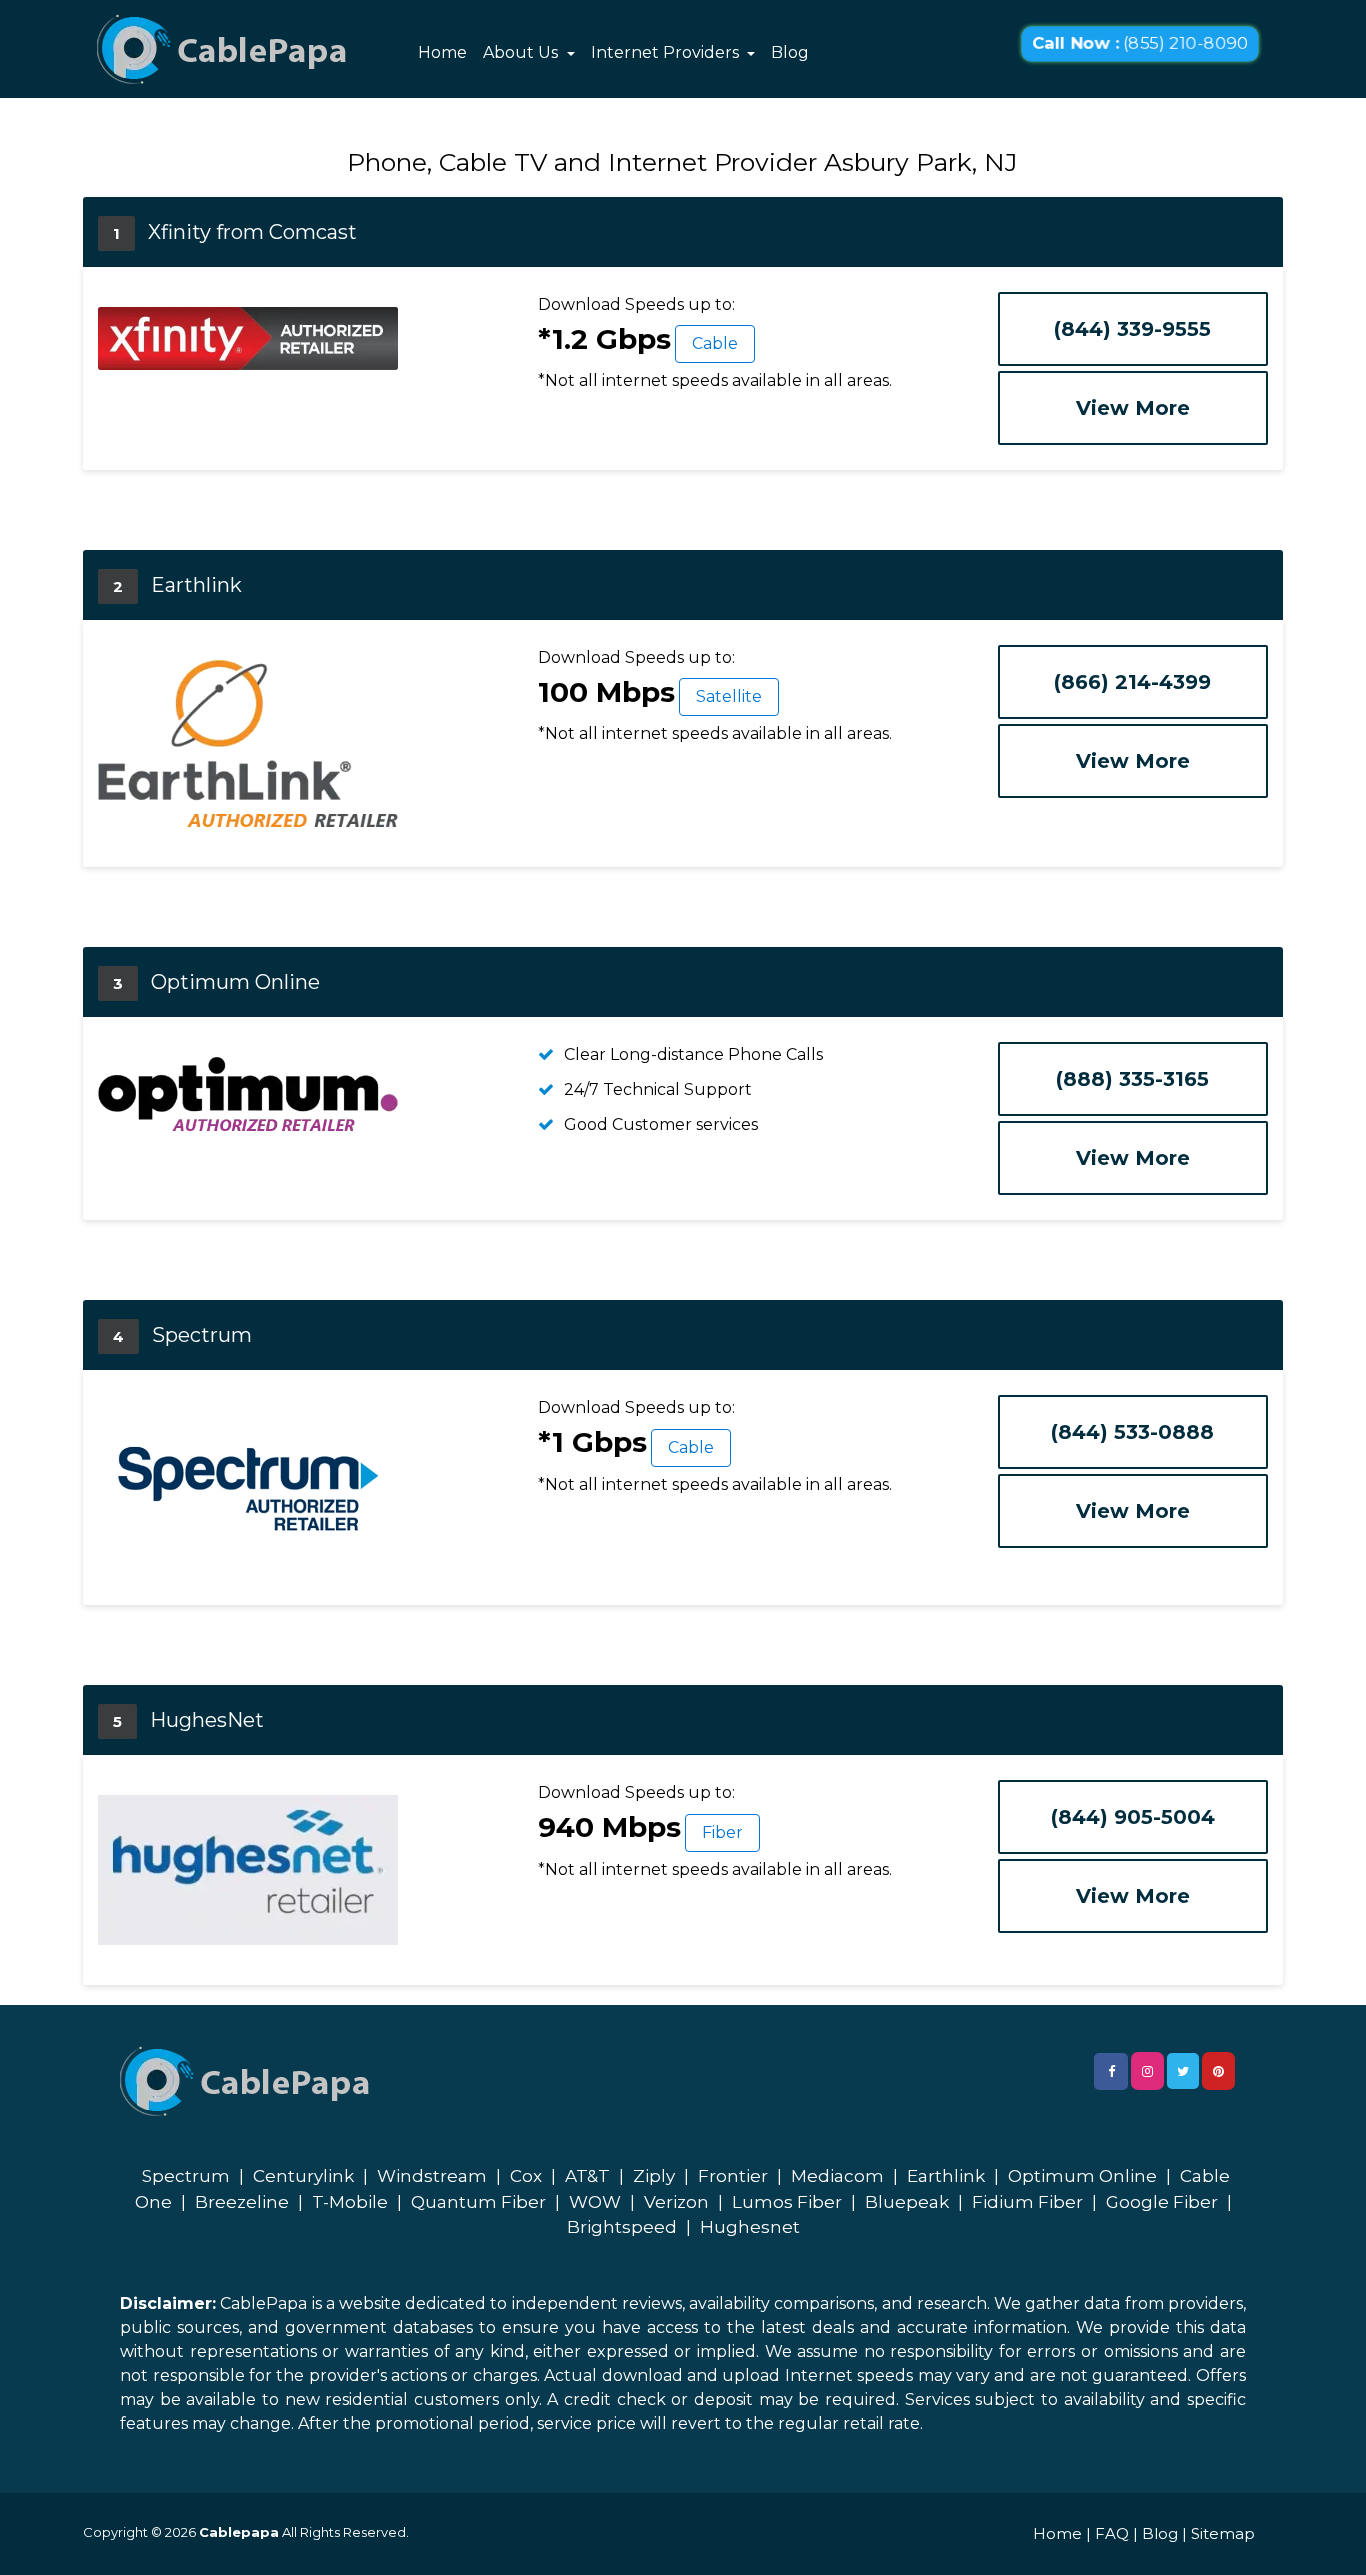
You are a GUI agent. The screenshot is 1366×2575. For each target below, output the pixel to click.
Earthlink (946, 2176)
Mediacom (837, 2176)
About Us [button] (522, 52)
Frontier (733, 2176)
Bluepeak (907, 2202)
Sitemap (1223, 2533)
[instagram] (1147, 2071)
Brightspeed (622, 2227)
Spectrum (186, 2176)
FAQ (1112, 2533)
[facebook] (1111, 2071)
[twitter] (1183, 2071)
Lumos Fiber (787, 2202)
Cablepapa (239, 2532)
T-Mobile (350, 2202)
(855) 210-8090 (1140, 43)
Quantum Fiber (478, 2202)
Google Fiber (1162, 2202)
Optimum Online (1082, 2176)
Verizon (676, 2202)
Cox (526, 2176)
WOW (595, 2202)
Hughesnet (750, 2227)
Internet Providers (667, 52)
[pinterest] (1218, 2071)
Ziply (654, 2176)
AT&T (587, 2176)
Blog (790, 52)
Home (442, 52)
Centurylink (303, 2176)
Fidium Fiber (1027, 2202)
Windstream (432, 2176)
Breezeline (242, 2202)
